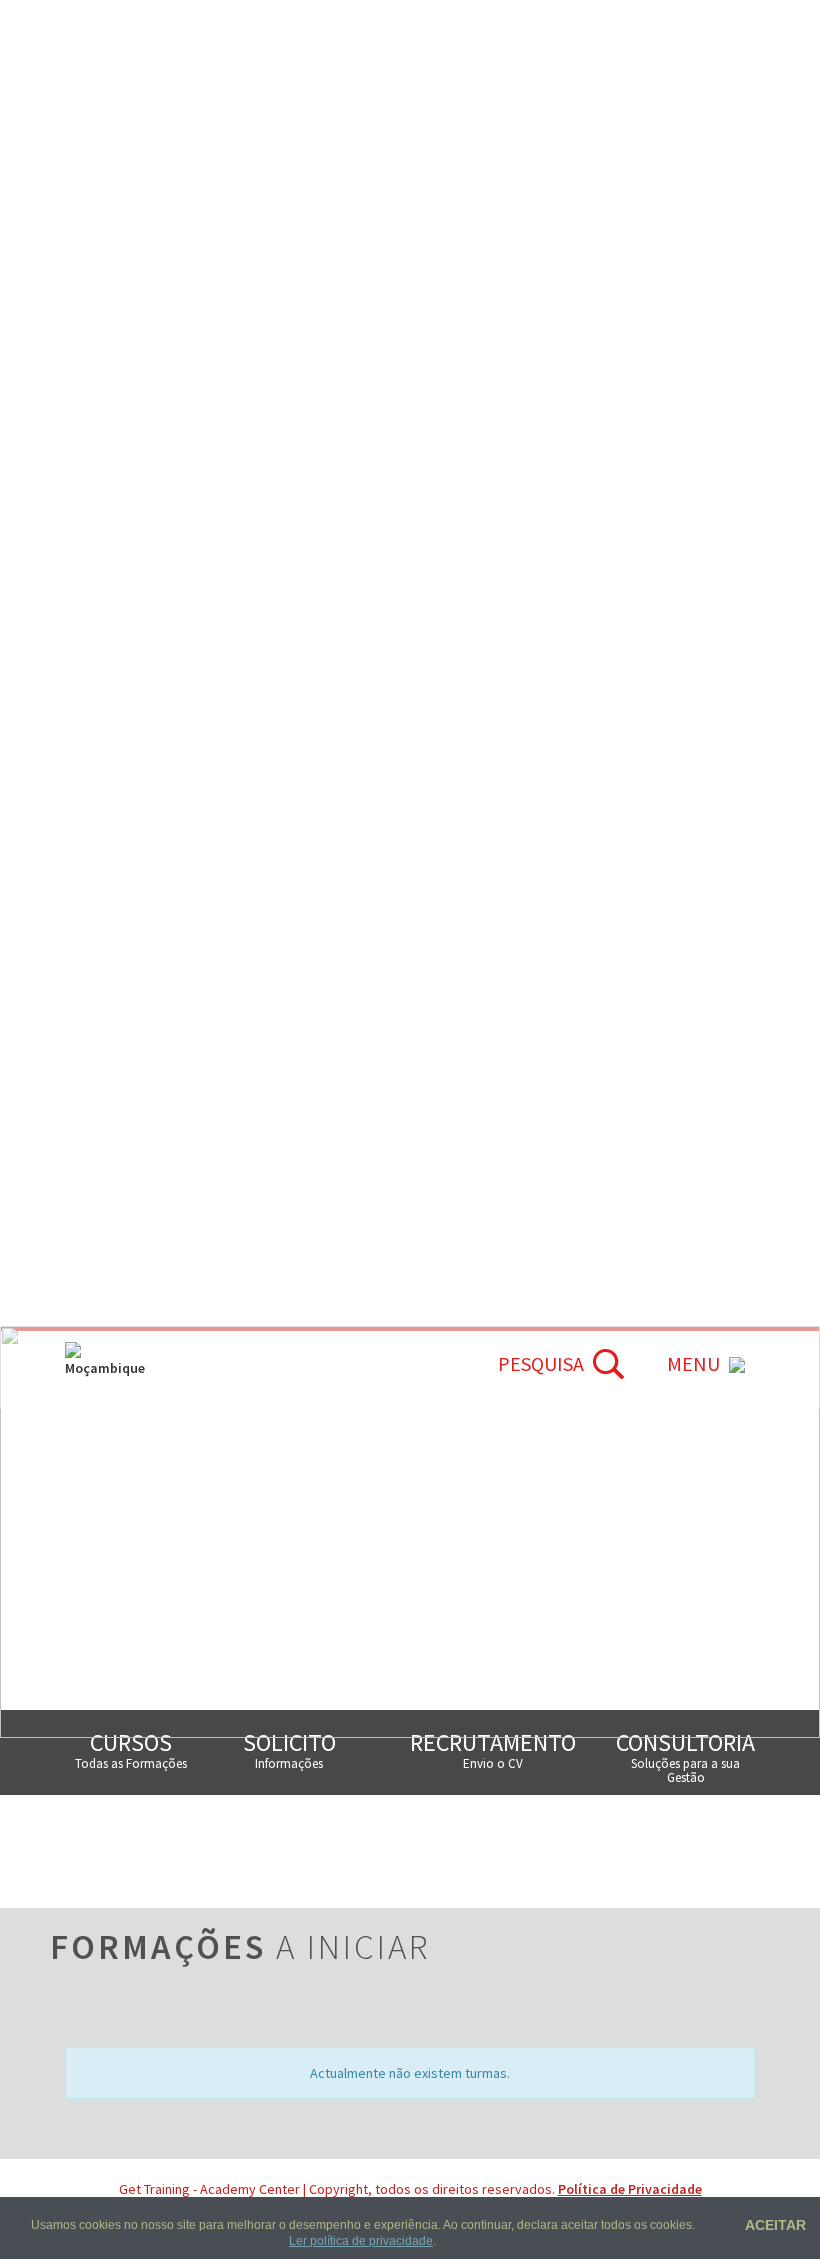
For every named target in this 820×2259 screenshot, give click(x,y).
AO (530, 714)
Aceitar (772, 2225)
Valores (109, 1116)
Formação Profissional (522, 1059)
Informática (469, 1145)
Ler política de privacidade (361, 2241)
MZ (577, 714)
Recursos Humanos (503, 1088)
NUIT (178, 1818)
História (112, 1059)
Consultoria (471, 1173)
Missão (104, 1088)
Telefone (191, 1896)
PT (485, 714)
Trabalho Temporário (514, 1116)
